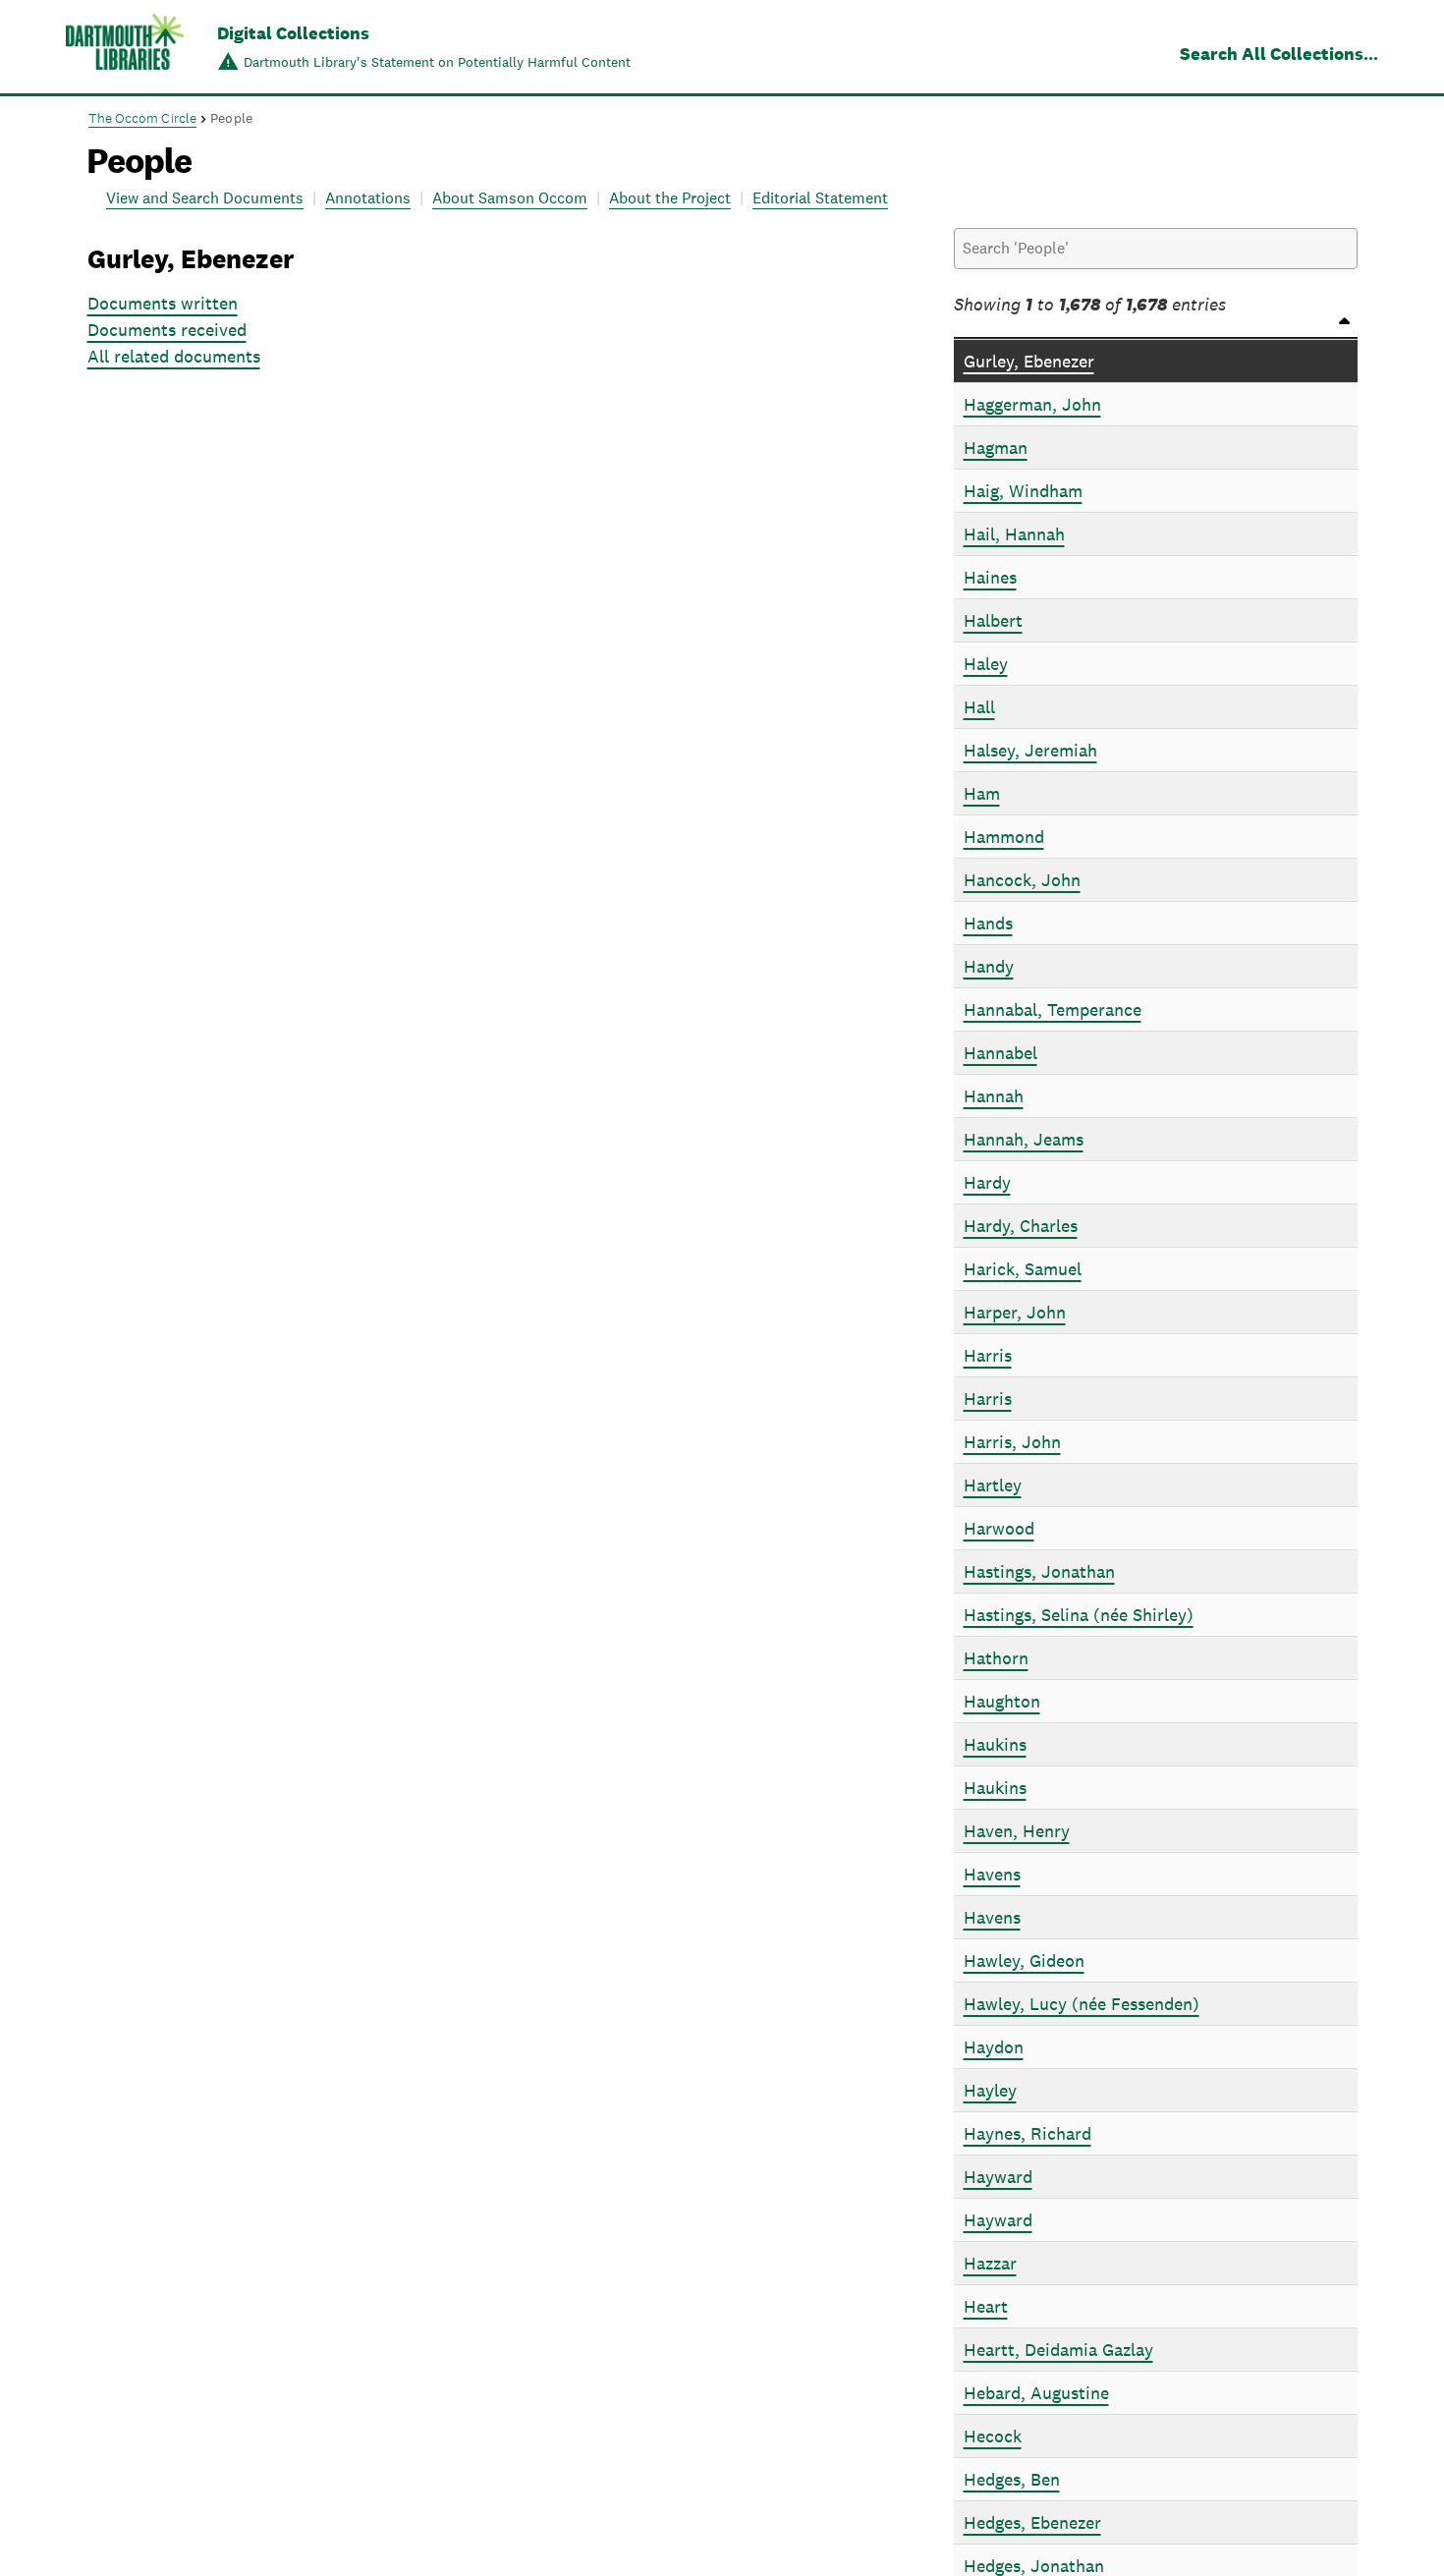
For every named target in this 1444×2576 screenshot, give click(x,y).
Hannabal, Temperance (1053, 1009)
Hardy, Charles (1021, 1226)
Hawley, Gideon (1024, 1960)
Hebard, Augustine (1036, 2393)
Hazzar (990, 2263)
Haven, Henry (1017, 1831)
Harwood (999, 1528)
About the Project (670, 198)
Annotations (368, 198)
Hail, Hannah (1014, 534)
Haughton (1002, 1701)
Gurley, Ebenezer (1029, 361)
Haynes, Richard (1027, 2133)
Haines (990, 577)
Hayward (998, 2177)
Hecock (993, 2436)
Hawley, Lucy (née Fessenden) (1082, 2004)
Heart (986, 2306)
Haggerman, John (1032, 404)
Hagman (996, 448)
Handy (989, 966)
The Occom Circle (143, 118)
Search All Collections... (1279, 54)
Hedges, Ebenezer (1032, 2522)
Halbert (993, 620)
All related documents (174, 356)
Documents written (163, 303)
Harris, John (1012, 1442)
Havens (992, 1874)
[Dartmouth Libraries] (125, 49)
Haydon (994, 2047)
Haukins (995, 1744)
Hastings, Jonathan (1039, 1571)
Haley (986, 664)
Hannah (994, 1096)
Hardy (987, 1182)
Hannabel (1000, 1053)
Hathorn (996, 1658)
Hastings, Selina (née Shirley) (1079, 1615)
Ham (982, 793)
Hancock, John (1022, 880)
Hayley (990, 2090)
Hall (979, 707)
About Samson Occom (510, 198)
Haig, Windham (1023, 491)
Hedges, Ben (1012, 2479)
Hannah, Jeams (1024, 1139)
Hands (988, 923)
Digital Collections (293, 33)
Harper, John (1015, 1312)
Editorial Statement (820, 198)
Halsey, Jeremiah (1030, 750)
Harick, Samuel (1023, 1269)
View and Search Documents (205, 198)
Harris (988, 1355)
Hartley (993, 1485)
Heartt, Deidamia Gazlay (1058, 2350)
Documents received (167, 330)
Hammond (1004, 837)
